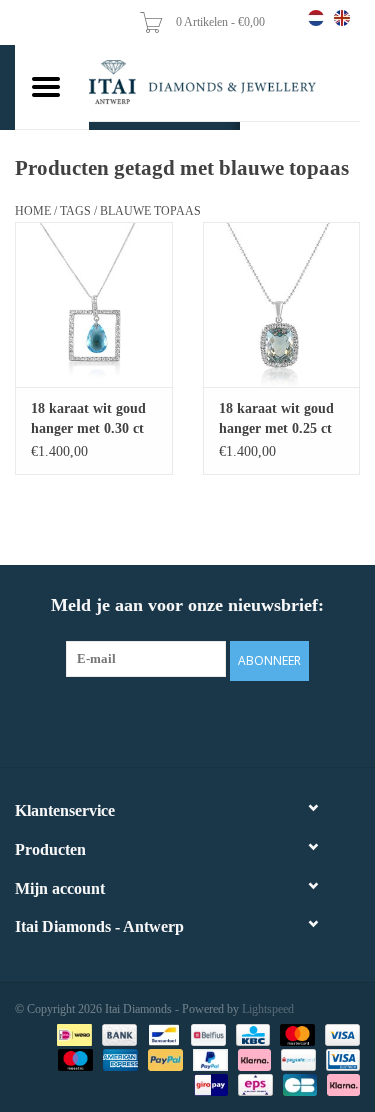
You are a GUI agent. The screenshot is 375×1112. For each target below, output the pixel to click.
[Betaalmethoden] (72, 1034)
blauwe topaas (150, 211)
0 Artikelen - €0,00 (222, 22)
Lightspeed (268, 1009)
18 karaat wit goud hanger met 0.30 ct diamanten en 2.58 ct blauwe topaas (88, 420)
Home (33, 211)
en (342, 18)
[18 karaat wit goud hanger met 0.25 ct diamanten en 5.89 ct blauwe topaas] (282, 304)
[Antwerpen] (224, 82)
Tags (75, 211)
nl (316, 18)
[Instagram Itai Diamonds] (206, 721)
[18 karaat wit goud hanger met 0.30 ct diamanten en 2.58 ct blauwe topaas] (94, 304)
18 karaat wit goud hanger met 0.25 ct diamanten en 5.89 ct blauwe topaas (276, 420)
